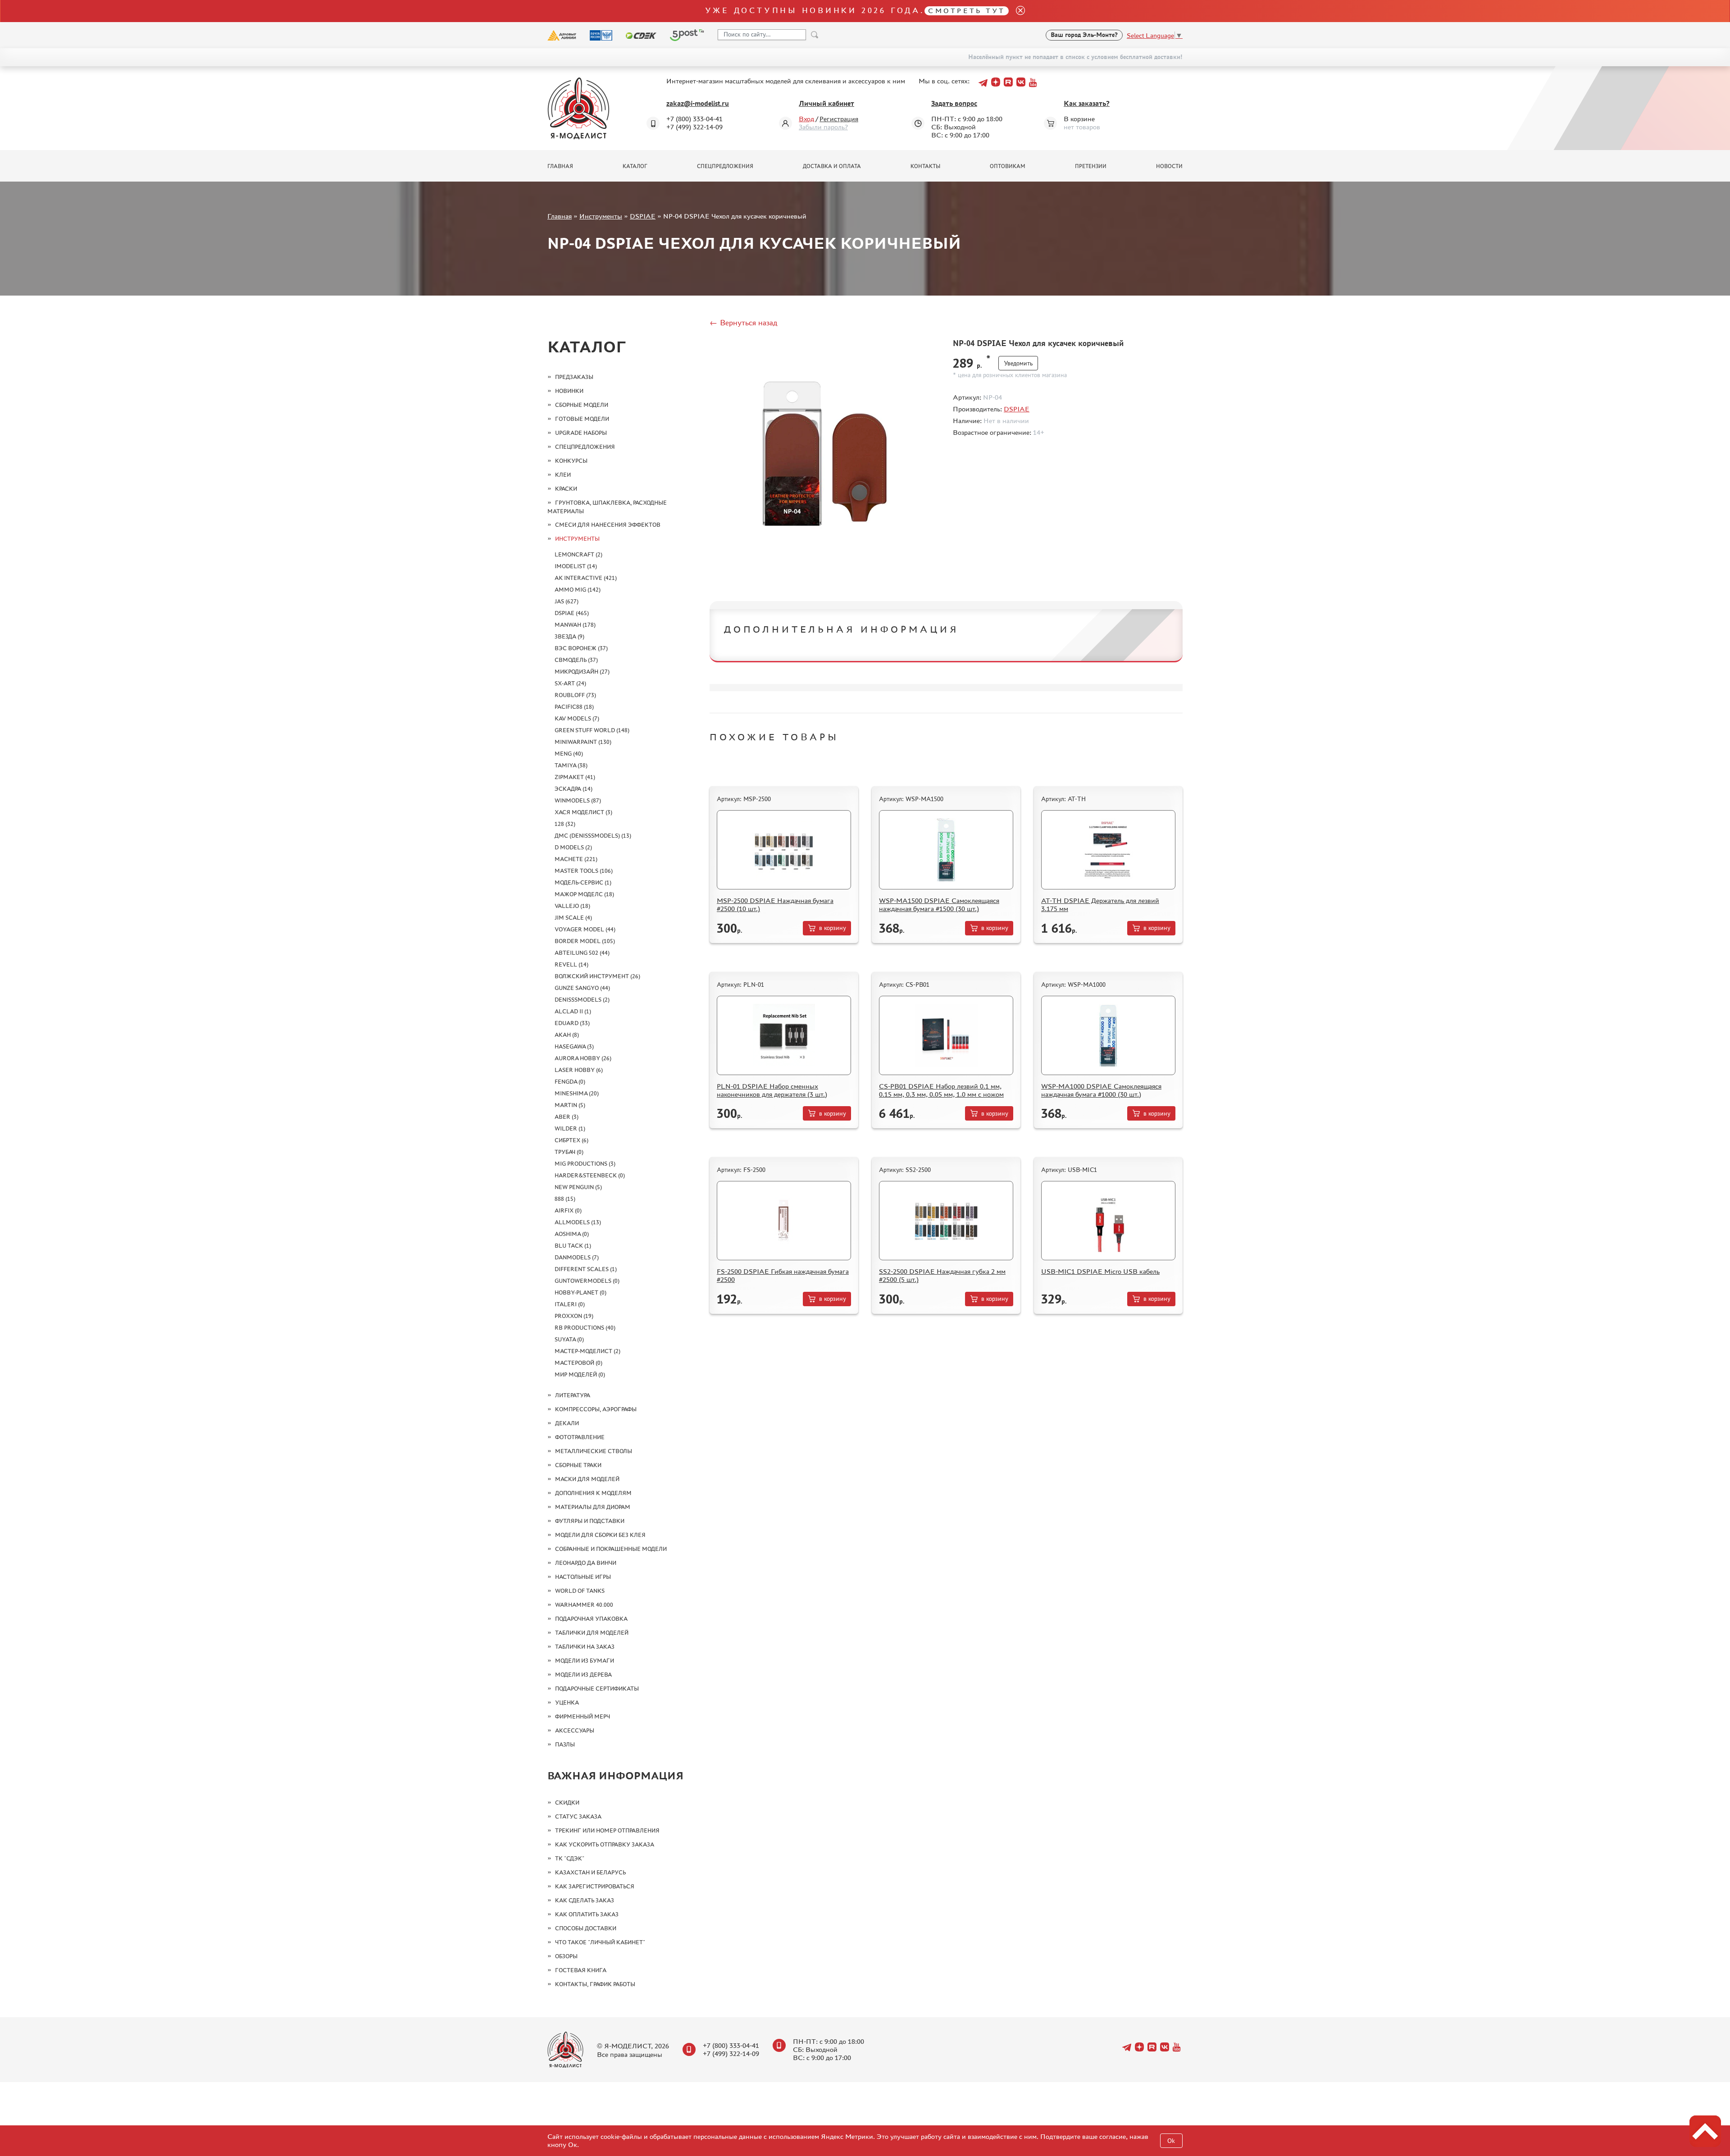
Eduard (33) (572, 1023)
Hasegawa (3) (574, 1046)
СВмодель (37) (576, 660)
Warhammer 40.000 (584, 1605)
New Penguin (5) (578, 1187)
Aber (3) (567, 1117)
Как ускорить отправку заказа (605, 1844)
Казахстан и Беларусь (590, 1872)
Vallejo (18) (572, 906)
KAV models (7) (577, 718)
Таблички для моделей (592, 1633)
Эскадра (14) (574, 789)
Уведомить (1018, 363)
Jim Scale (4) (573, 918)
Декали (567, 1423)
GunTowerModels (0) (587, 1281)
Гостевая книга (581, 1970)
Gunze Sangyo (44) (582, 988)
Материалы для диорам (593, 1507)
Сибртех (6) (571, 1140)
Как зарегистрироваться (595, 1886)
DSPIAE (643, 216)
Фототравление (580, 1437)
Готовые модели (582, 419)
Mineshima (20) (577, 1093)
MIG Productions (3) (585, 1164)
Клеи (563, 475)
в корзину (833, 928)
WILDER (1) (570, 1128)
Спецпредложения (725, 166)
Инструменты (601, 216)
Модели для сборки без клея (600, 1535)
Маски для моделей (587, 1479)
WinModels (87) (578, 800)
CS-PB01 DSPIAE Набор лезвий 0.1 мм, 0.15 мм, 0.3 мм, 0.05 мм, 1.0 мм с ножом (941, 1090)
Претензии (1091, 166)
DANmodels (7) (577, 1257)
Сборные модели (582, 405)
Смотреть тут (967, 11)
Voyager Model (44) (585, 929)
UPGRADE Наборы (581, 433)
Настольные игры (583, 1577)
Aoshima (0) (572, 1234)
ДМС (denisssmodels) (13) (593, 836)
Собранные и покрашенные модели (611, 1549)
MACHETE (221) (576, 859)
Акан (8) (567, 1035)
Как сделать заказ (585, 1900)
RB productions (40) (585, 1328)
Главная (560, 166)
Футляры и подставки (590, 1521)
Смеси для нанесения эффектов (608, 525)
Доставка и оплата (832, 166)
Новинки (569, 391)
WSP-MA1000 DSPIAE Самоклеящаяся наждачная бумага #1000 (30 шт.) (1101, 1090)
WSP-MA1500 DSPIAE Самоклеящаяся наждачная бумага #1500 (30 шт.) (939, 905)
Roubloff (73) (575, 695)
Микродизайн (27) (582, 672)
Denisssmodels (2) (582, 1000)
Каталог (635, 166)
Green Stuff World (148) (592, 730)
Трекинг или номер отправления (607, 1830)
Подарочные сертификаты (597, 1689)
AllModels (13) (578, 1222)
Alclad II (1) (573, 1011)
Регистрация (839, 119)
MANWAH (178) (575, 625)
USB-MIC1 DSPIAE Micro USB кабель (1100, 1271)
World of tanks (580, 1591)
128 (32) (565, 824)
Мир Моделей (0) (580, 1374)
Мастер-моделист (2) (587, 1351)
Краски (566, 489)
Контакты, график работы (595, 1984)
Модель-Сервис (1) (583, 882)
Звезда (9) (569, 636)
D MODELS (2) (573, 847)
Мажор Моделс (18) (584, 894)
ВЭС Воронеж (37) (581, 648)
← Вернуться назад (743, 323)
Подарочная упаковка (591, 1619)
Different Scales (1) (586, 1269)
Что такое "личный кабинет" (600, 1942)
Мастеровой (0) (578, 1363)
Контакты (925, 166)
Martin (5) (570, 1105)
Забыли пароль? (823, 127)
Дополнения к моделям (593, 1493)
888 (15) (565, 1199)
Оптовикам (1008, 166)
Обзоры (566, 1956)
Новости (1169, 166)
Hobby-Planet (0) (580, 1292)
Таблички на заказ (585, 1647)
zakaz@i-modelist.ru (698, 103)
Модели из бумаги (585, 1661)
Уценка (567, 1702)
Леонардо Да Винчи (586, 1563)
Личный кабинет (826, 103)
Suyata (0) (569, 1339)
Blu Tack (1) (573, 1246)
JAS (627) (567, 601)
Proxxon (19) (574, 1316)
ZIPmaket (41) (575, 777)
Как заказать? (1087, 103)
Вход (806, 119)
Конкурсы (571, 461)
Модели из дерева (583, 1675)
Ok (1171, 2141)
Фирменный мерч (583, 1716)
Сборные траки (578, 1465)
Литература (573, 1395)
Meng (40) (569, 754)
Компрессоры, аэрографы (596, 1409)
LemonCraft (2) (578, 554)
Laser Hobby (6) (579, 1070)
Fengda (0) (570, 1082)
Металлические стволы (594, 1451)
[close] (1017, 11)
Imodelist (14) (576, 566)
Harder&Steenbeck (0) (590, 1175)
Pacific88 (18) (574, 707)
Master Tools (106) (584, 871)
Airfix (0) (568, 1210)
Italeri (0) (570, 1304)
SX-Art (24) (570, 683)
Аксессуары (575, 1730)
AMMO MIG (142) (578, 590)
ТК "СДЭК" (570, 1858)
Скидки (567, 1803)
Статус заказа (578, 1816)
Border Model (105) (585, 941)
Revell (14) (571, 964)
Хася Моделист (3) (583, 812)
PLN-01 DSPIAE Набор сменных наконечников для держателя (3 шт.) (772, 1090)
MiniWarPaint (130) (583, 742)
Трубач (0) (569, 1152)
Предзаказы (574, 377)
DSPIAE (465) (572, 613)
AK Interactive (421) (586, 578)
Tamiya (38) (571, 765)
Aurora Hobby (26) (583, 1058)
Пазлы (565, 1744)
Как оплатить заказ (587, 1914)
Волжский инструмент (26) (597, 976)
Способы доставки (586, 1928)
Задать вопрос (954, 103)
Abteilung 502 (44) (582, 953)
